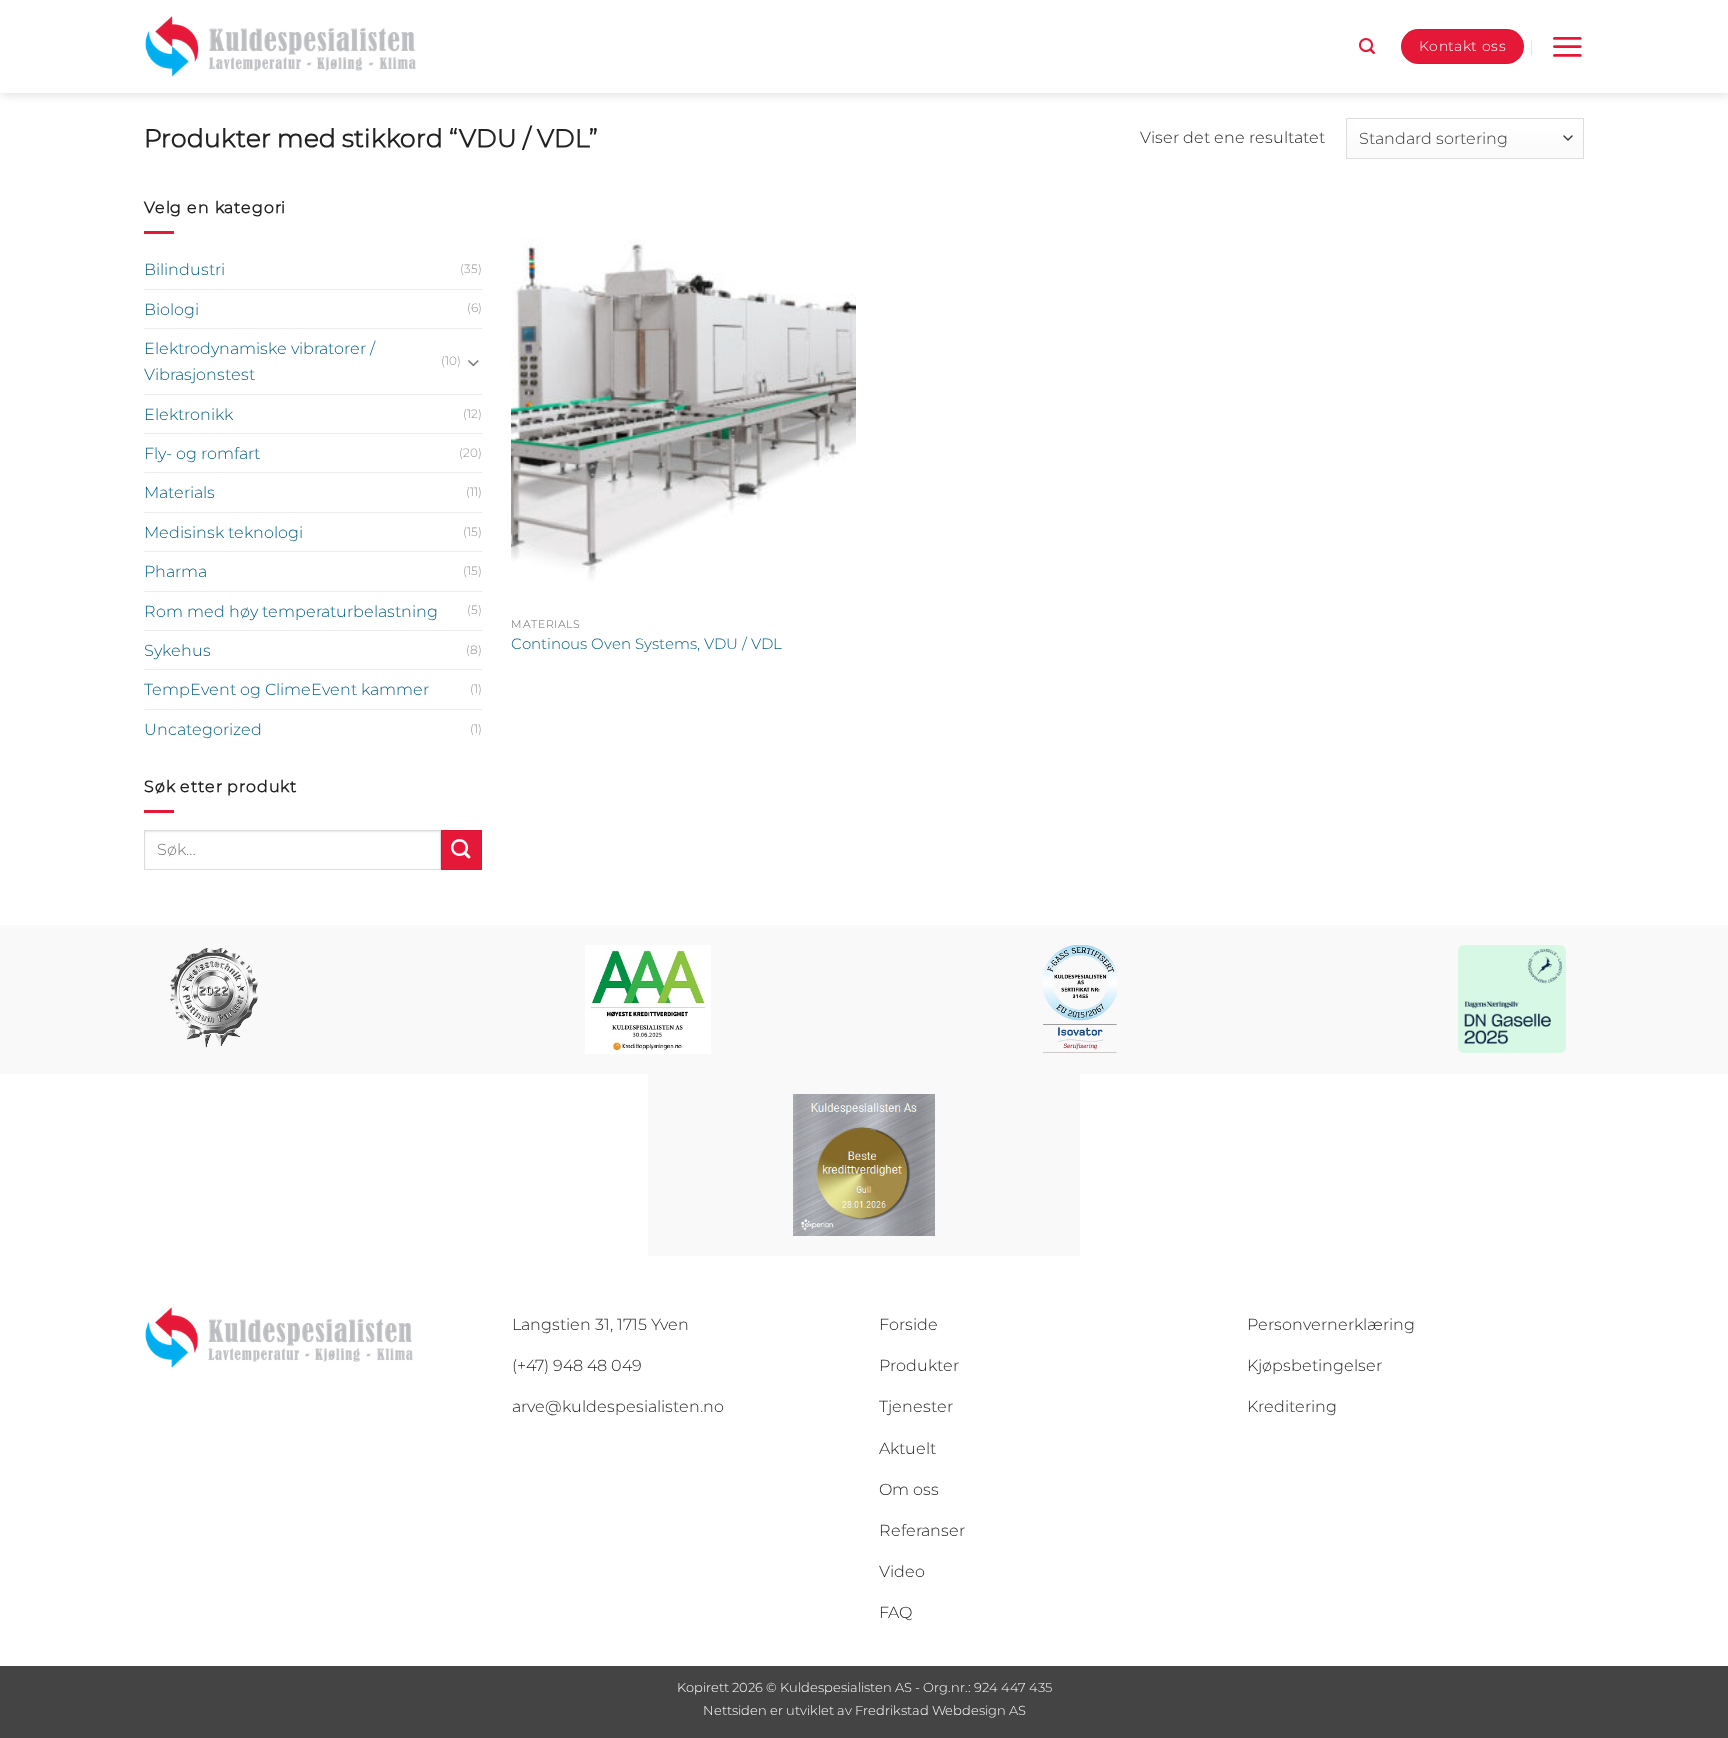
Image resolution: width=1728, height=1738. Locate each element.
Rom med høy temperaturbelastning (291, 611)
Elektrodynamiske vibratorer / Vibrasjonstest (259, 361)
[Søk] (1367, 46)
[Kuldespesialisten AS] (280, 46)
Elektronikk (188, 414)
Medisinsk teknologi (223, 532)
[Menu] (1567, 46)
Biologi (171, 309)
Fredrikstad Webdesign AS (940, 1710)
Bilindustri (184, 269)
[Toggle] (474, 361)
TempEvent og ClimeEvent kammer (286, 689)
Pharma (175, 571)
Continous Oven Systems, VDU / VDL (646, 644)
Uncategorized (203, 729)
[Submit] (461, 850)
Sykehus (177, 650)
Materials (179, 492)
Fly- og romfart (202, 453)
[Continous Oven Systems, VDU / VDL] (683, 400)
